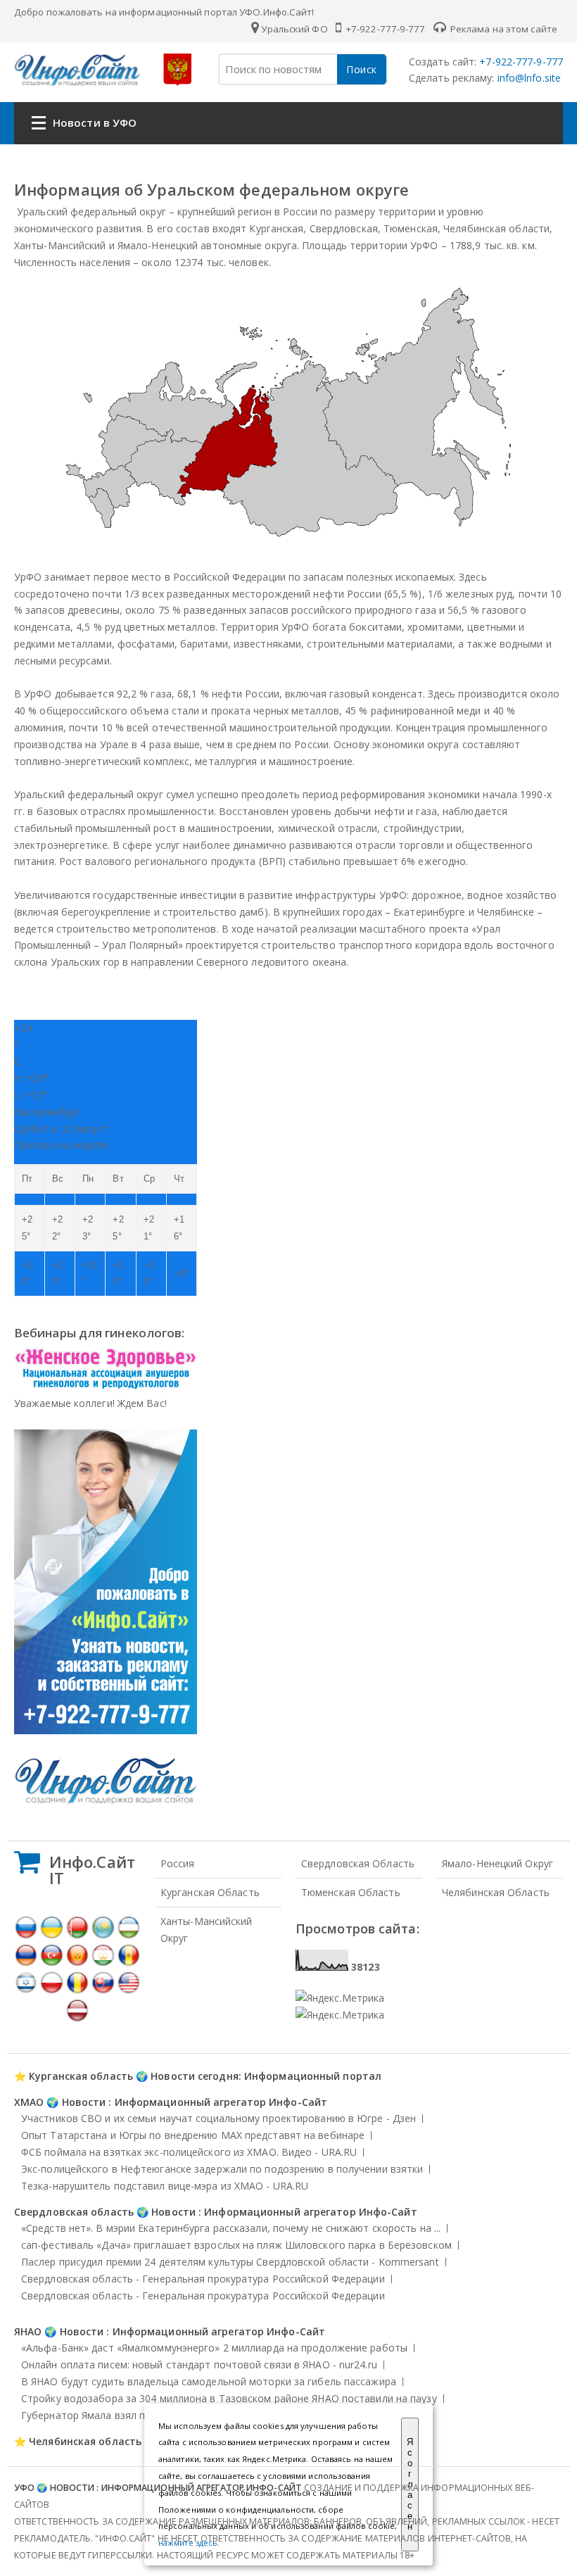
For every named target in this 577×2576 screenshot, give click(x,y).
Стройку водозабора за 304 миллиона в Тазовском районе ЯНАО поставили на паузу (229, 2398)
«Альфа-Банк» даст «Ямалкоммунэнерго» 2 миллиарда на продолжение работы (214, 2348)
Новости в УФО (95, 122)
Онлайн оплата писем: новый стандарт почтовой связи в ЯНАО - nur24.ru (199, 2365)
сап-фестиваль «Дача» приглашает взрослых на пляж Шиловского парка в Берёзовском (236, 2245)
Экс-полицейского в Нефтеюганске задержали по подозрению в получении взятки (222, 2169)
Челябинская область (496, 1892)
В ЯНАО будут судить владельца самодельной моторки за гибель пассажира (209, 2381)
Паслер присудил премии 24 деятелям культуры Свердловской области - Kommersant (230, 2262)
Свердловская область (358, 1863)
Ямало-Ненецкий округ (497, 1863)
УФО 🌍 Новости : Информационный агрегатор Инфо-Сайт (158, 2488)
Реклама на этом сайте (503, 29)
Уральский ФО (294, 29)
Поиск (362, 69)
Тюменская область (351, 1892)
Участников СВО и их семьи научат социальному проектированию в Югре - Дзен (218, 2118)
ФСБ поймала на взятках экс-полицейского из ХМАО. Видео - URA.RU (189, 2152)
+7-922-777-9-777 (385, 29)
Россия (178, 1863)
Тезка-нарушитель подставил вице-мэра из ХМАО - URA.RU (165, 2186)
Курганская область (210, 1892)
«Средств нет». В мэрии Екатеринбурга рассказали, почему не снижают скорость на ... (231, 2228)
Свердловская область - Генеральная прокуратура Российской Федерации (203, 2279)
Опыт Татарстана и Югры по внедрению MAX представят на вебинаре (193, 2135)
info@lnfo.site (528, 78)
